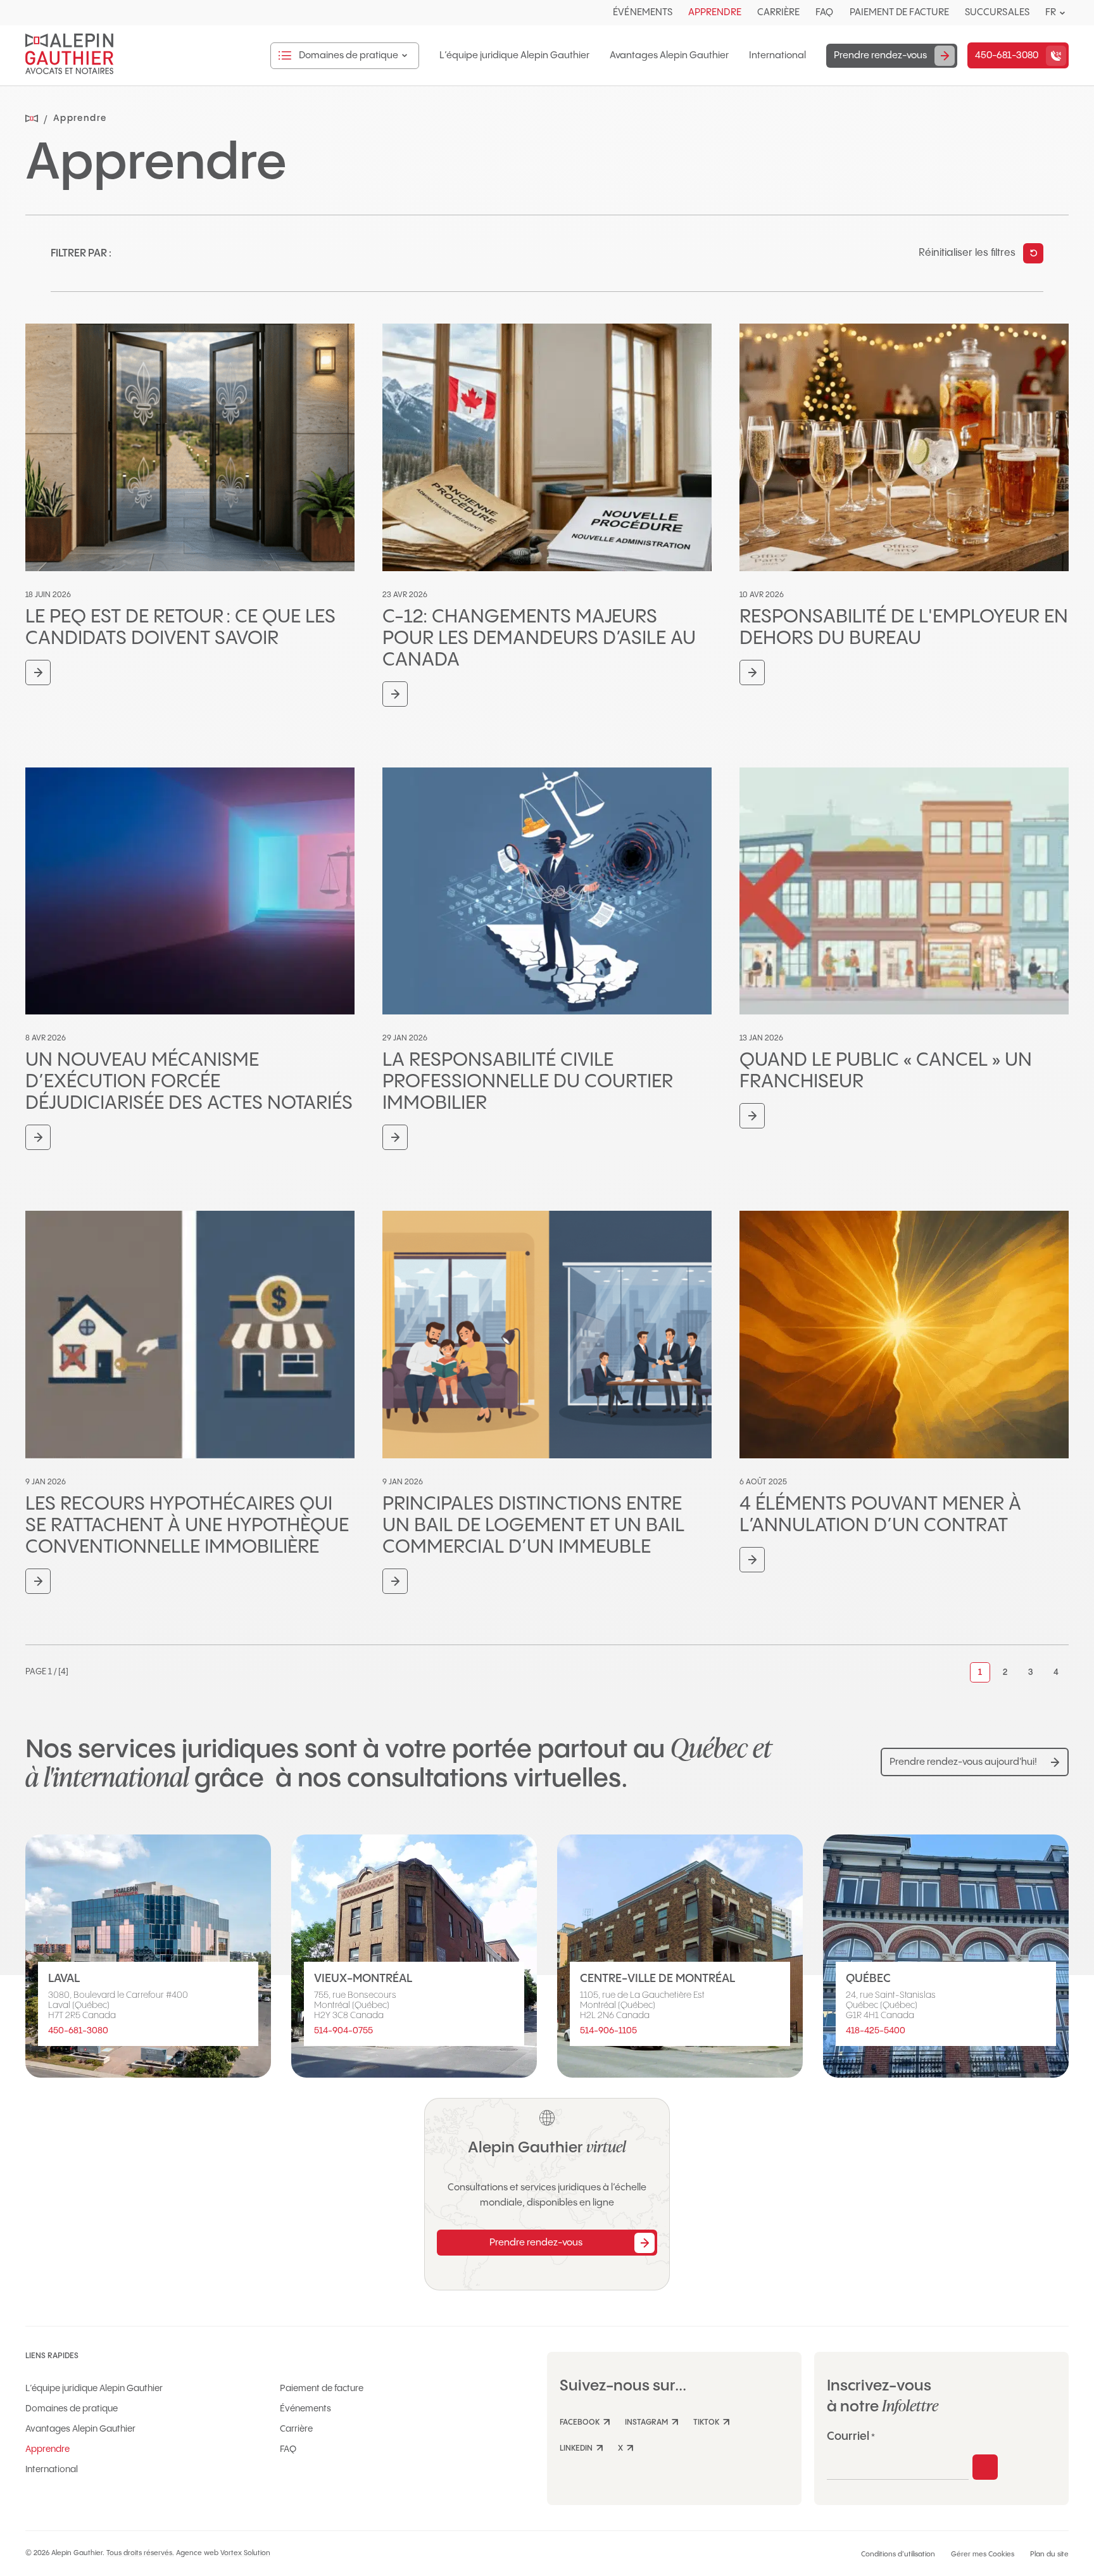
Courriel (851, 2436)
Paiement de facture (899, 12)
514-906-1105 (608, 2031)
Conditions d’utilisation (898, 2554)
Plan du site (1049, 2554)
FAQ (824, 12)
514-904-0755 (343, 2031)
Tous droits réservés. (140, 2553)
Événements (643, 12)
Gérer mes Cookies (983, 2554)
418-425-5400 (876, 2031)
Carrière (779, 12)
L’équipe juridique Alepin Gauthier (514, 56)
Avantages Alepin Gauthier (669, 56)
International (777, 56)
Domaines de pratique (72, 2409)
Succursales (997, 12)
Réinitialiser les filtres (967, 253)
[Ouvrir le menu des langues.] (1062, 13)
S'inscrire (985, 2467)
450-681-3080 (78, 2031)
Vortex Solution (245, 2553)
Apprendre (715, 12)
